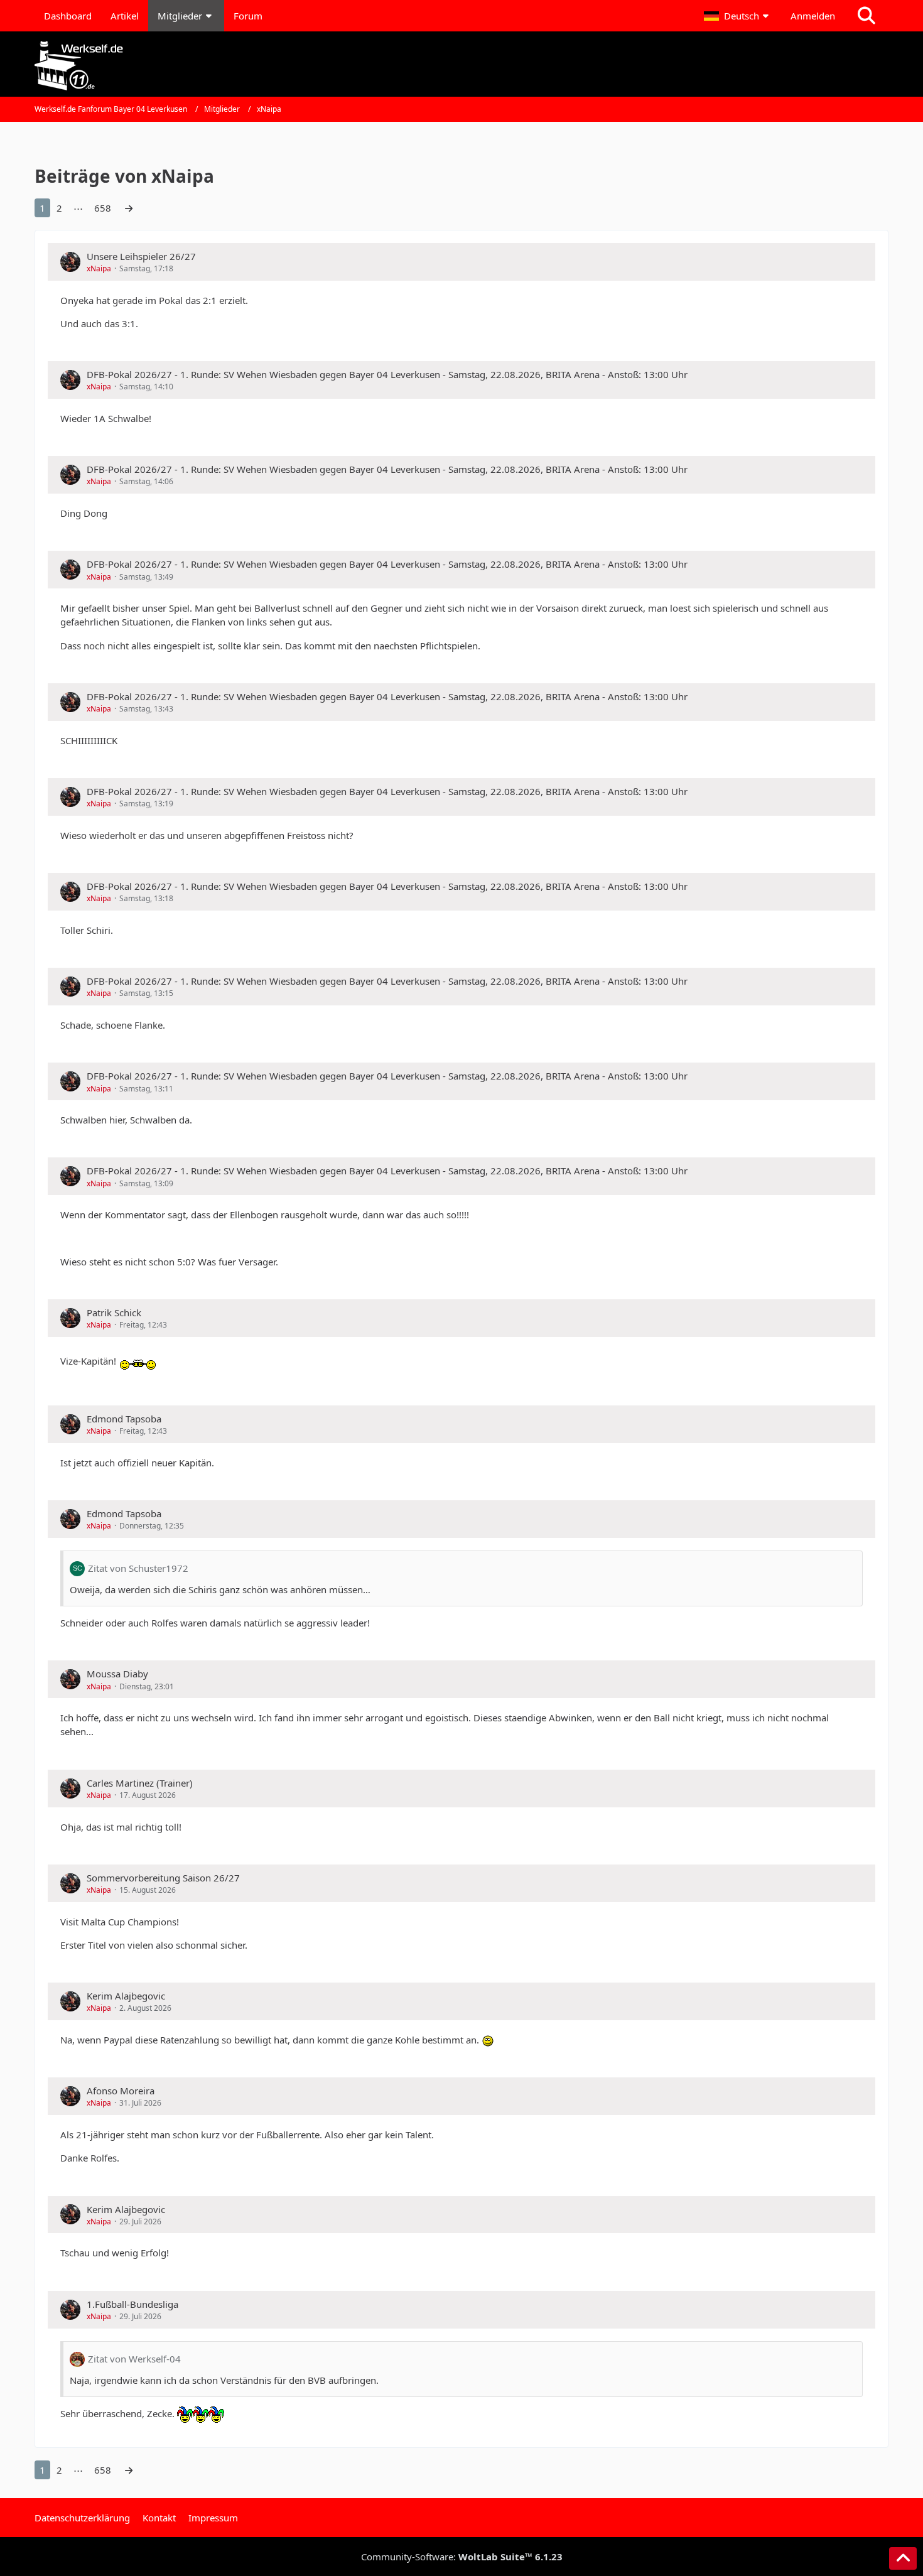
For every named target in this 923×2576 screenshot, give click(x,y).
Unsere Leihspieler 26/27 (141, 256)
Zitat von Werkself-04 (134, 2359)
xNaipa (99, 268)
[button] (738, 16)
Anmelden (813, 16)
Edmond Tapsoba (124, 1419)
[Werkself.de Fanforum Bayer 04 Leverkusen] (462, 66)
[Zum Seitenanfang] (903, 2558)
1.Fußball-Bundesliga (132, 2304)
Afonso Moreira (121, 2091)
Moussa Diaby (117, 1674)
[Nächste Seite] (129, 208)
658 (103, 208)
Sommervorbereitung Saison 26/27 (163, 1878)
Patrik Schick (114, 1312)
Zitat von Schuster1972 (138, 1568)
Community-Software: (462, 2557)
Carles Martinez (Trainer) (140, 1783)
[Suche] (866, 16)
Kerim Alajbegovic (126, 1996)
